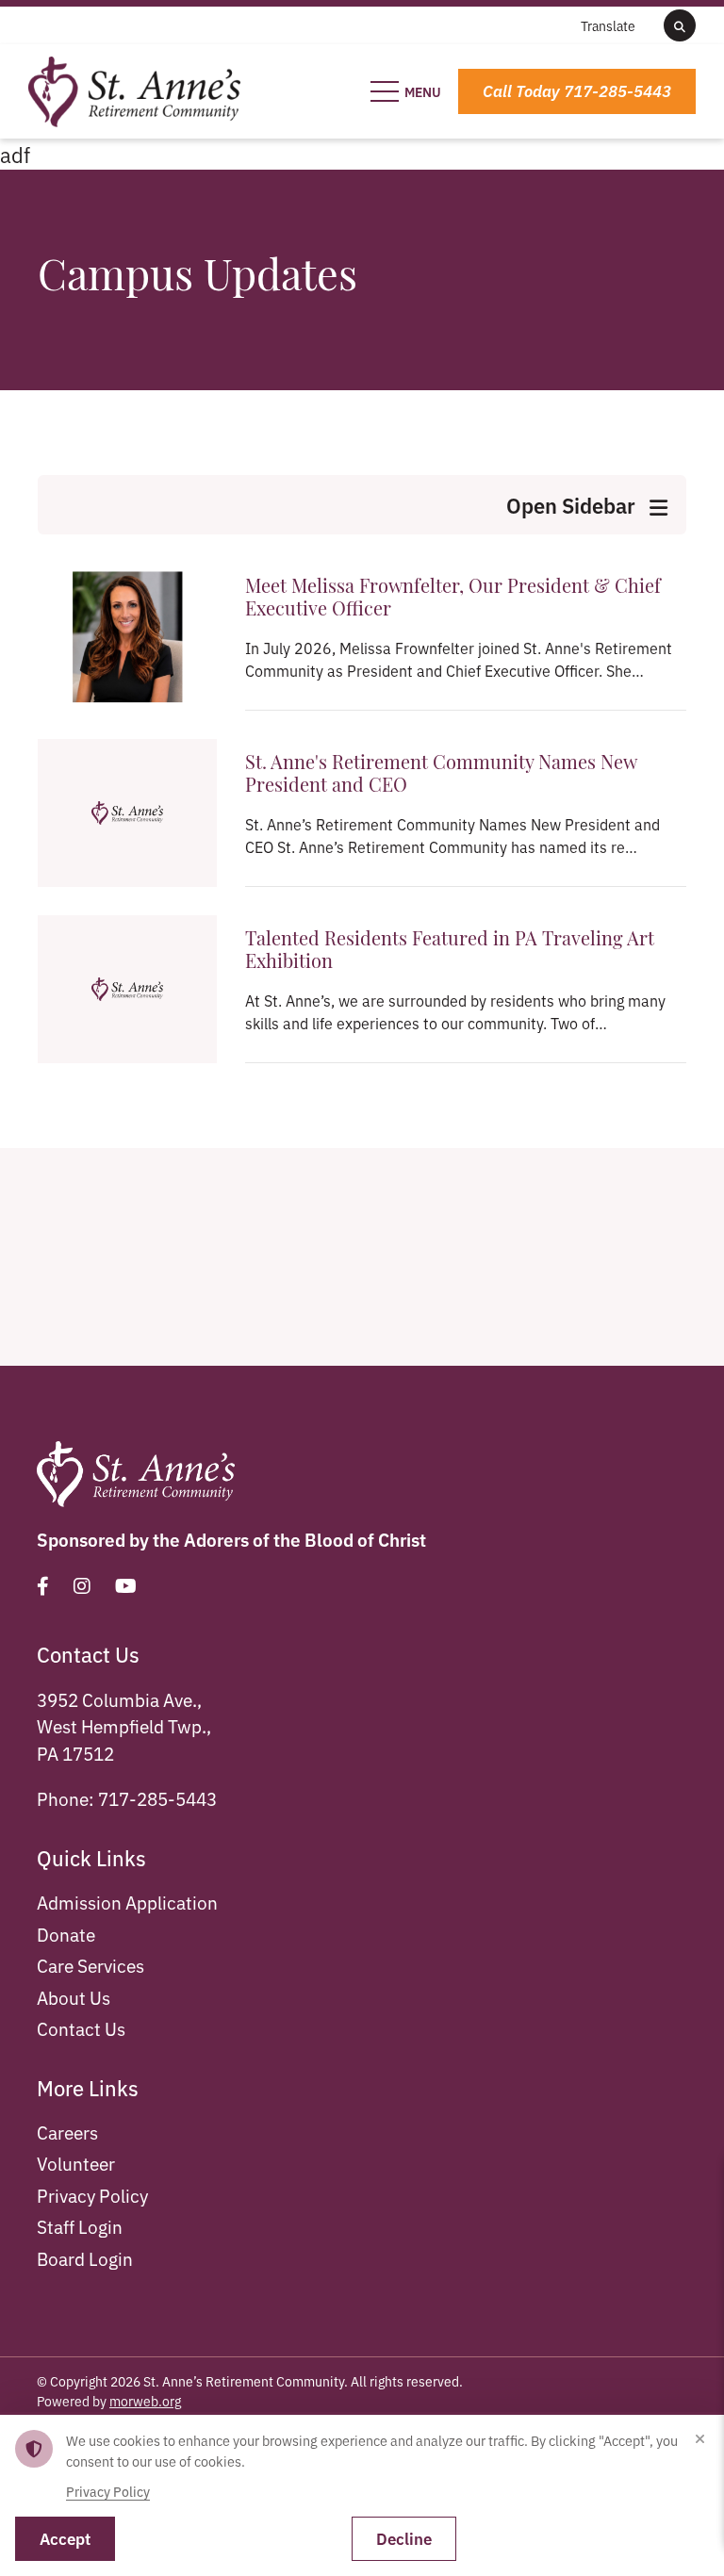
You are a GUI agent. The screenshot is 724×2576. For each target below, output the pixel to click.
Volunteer (76, 2163)
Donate (66, 1934)
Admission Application (127, 1902)
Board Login (85, 2258)
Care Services (90, 1965)
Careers (67, 2132)
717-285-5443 (157, 1798)
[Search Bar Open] (680, 25)
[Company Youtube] (126, 1585)
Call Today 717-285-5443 (577, 90)
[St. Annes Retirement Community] (134, 88)
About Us (74, 1997)
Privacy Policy (92, 2195)
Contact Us (81, 2028)
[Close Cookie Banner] (699, 2439)
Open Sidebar (573, 505)
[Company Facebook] (43, 1585)
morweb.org (145, 2401)
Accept (65, 2538)
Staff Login (80, 2226)
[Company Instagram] (82, 1585)
